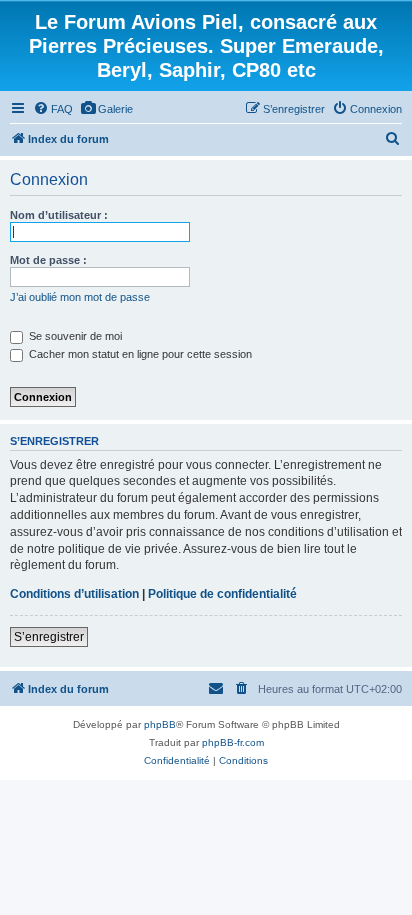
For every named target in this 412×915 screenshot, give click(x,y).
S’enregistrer (49, 637)
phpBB (160, 724)
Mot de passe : (48, 260)
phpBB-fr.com (233, 742)
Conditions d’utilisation (74, 594)
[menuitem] (53, 109)
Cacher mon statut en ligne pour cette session (139, 354)
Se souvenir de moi (74, 336)
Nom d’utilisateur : (59, 215)
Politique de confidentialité (222, 594)
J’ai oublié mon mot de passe (80, 297)
